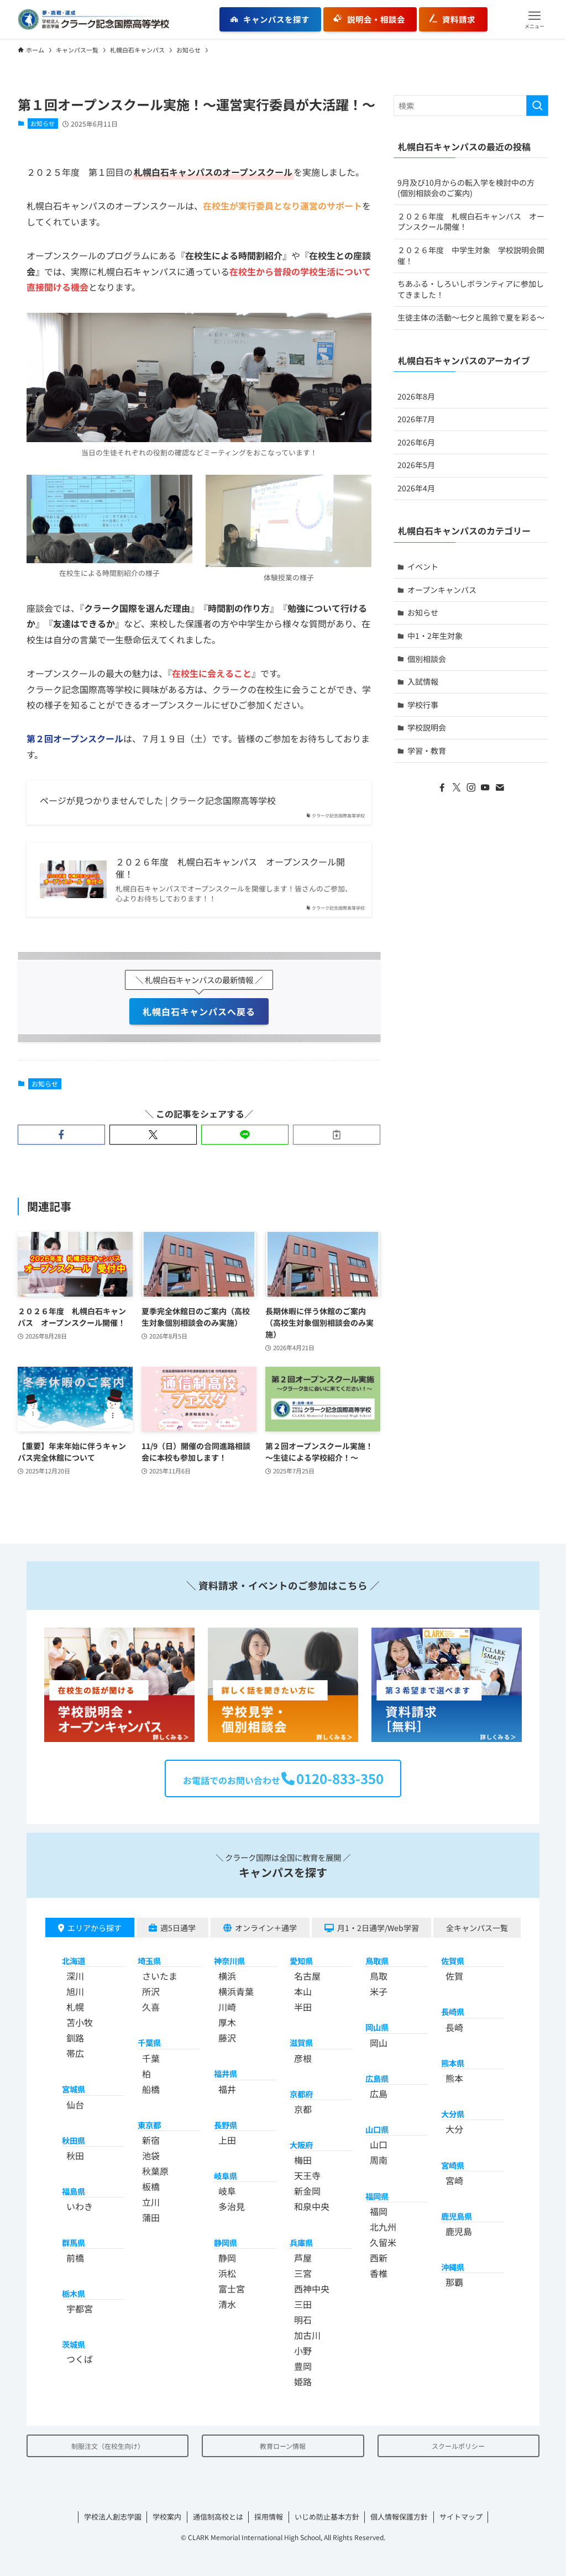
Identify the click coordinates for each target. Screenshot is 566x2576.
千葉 (151, 2058)
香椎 (379, 2273)
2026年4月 (416, 488)
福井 (227, 2089)
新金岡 (307, 2191)
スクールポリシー (458, 2446)
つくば (80, 2359)
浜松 (227, 2273)
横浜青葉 (236, 1991)
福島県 (74, 2191)
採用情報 (269, 2517)
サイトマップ (461, 2517)
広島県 (377, 2078)
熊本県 (453, 2063)
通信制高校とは (218, 2517)
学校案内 (167, 2517)
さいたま (160, 1976)
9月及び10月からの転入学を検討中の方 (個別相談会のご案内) (466, 188)
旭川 (75, 1991)
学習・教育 (427, 751)
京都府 (301, 2094)
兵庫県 (301, 2242)
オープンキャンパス (442, 590)
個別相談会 (427, 659)
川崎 (227, 2007)
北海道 (74, 1961)
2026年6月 (416, 442)
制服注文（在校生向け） (108, 2446)
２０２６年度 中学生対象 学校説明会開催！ (471, 255)
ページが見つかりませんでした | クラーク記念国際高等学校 (158, 800)
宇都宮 (80, 2309)
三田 (303, 2304)
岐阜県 (226, 2176)
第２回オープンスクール (75, 738)
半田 (303, 2007)
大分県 (453, 2114)
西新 (379, 2258)
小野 (303, 2351)
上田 (227, 2140)
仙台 (75, 2105)
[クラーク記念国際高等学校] (93, 19)
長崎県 (453, 2011)
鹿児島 (459, 2231)
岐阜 (227, 2191)
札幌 (75, 2007)
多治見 (232, 2206)
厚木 (227, 2022)
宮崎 (454, 2180)
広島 (379, 2094)
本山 (303, 1991)
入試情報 (423, 681)
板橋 (151, 2186)
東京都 (149, 2125)
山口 (379, 2144)
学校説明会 (427, 727)
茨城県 (74, 2344)
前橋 (75, 2258)
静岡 (227, 2258)
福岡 (379, 2211)
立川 (151, 2202)
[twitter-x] (457, 788)
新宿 (151, 2140)
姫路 (303, 2381)
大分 (454, 2129)
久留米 (383, 2242)
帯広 (75, 2053)
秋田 (75, 2155)
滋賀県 (301, 2042)
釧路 (75, 2038)
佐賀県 (453, 1961)
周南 (379, 2160)
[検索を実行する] (537, 106)
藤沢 (227, 2038)
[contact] (500, 788)
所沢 (151, 1991)
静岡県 (226, 2242)
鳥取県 (377, 1961)
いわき (80, 2206)
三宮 (303, 2273)
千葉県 (149, 2042)
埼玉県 (149, 1961)
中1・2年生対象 (435, 636)
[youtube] (485, 788)
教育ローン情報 (283, 2446)
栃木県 (74, 2293)
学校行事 (423, 705)
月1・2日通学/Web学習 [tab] (378, 1928)
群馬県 (74, 2242)
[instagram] (471, 788)
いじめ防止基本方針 (327, 2517)
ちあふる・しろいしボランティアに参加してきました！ (471, 289)
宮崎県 (453, 2165)
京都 (303, 2109)
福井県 (226, 2073)
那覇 (454, 2282)
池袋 (151, 2155)
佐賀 (454, 1976)
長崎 (454, 2027)
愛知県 (301, 1961)
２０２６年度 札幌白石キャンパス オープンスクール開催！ (230, 868)
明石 (303, 2320)
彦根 (303, 2058)
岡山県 (377, 2027)
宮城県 (74, 2089)
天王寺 (307, 2175)
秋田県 (74, 2140)
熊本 (454, 2078)
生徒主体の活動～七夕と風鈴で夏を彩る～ (471, 317)
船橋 (151, 2089)
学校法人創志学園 (113, 2517)
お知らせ (43, 123)
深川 (75, 1976)
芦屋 (303, 2258)
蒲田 (151, 2217)
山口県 (377, 2129)
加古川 (307, 2335)
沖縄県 (453, 2267)
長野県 (226, 2125)
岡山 (379, 2043)
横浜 (227, 1976)
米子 (379, 1991)
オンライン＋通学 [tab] (266, 1928)
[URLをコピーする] (337, 1135)
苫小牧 (80, 2022)
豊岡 (303, 2366)
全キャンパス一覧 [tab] (477, 1928)
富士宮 (232, 2289)
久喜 (151, 2007)
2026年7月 (416, 419)
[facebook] (442, 788)
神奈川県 (229, 1961)
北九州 (383, 2227)
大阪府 (301, 2145)
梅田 (303, 2160)
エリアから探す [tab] (95, 1928)
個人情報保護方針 (399, 2517)
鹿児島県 (457, 2216)
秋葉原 (155, 2171)
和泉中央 (312, 2206)
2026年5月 (416, 465)
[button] (534, 19)
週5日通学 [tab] (178, 1928)
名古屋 (307, 1976)
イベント (423, 566)
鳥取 (379, 1976)
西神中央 (312, 2289)
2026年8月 (416, 396)
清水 (227, 2304)
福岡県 (377, 2196)
